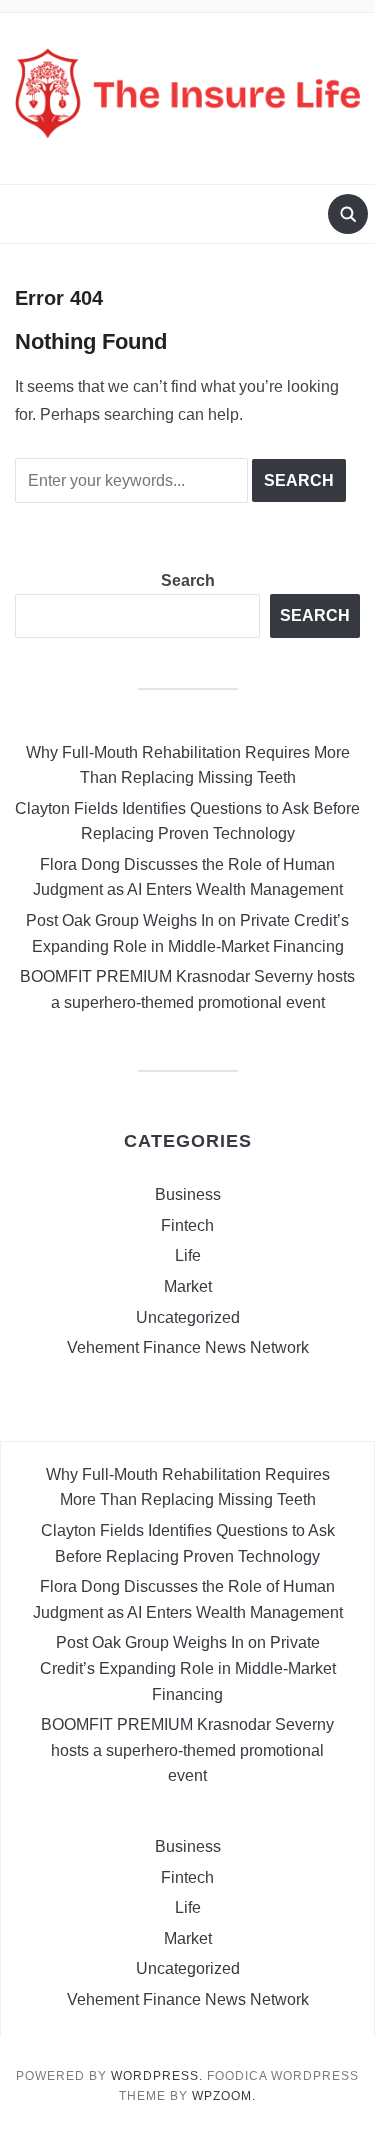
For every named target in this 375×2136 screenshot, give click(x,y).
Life (188, 1255)
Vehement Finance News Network (188, 1347)
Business (188, 1194)
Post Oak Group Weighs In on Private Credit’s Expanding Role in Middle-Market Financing (188, 1668)
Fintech (187, 1225)
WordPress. (157, 2076)
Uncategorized (188, 1317)
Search (188, 580)
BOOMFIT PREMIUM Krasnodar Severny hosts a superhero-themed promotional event (187, 1750)
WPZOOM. (224, 2096)
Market (188, 1286)
